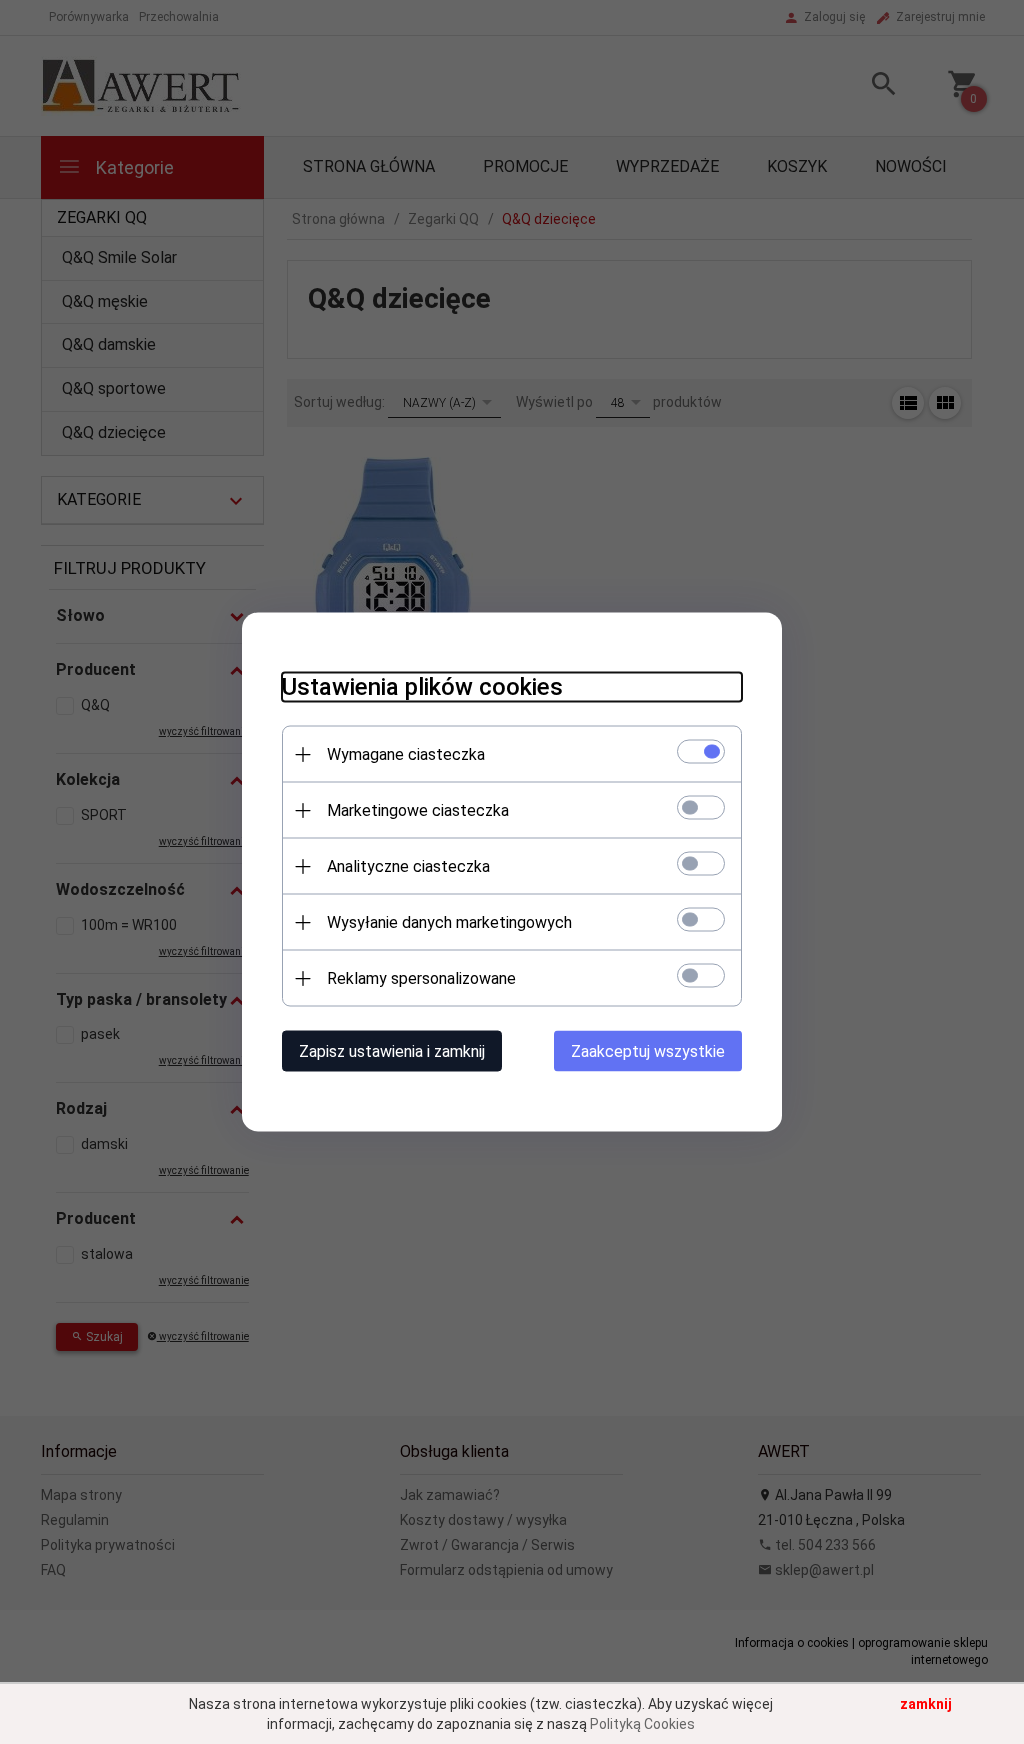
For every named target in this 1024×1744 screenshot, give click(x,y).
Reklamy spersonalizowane (421, 978)
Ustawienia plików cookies (422, 687)
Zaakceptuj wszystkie (648, 1051)
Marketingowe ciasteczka (418, 810)
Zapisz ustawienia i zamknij (392, 1051)
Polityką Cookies (642, 1724)
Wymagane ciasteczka (406, 754)
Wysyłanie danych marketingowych (449, 922)
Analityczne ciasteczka (408, 866)
